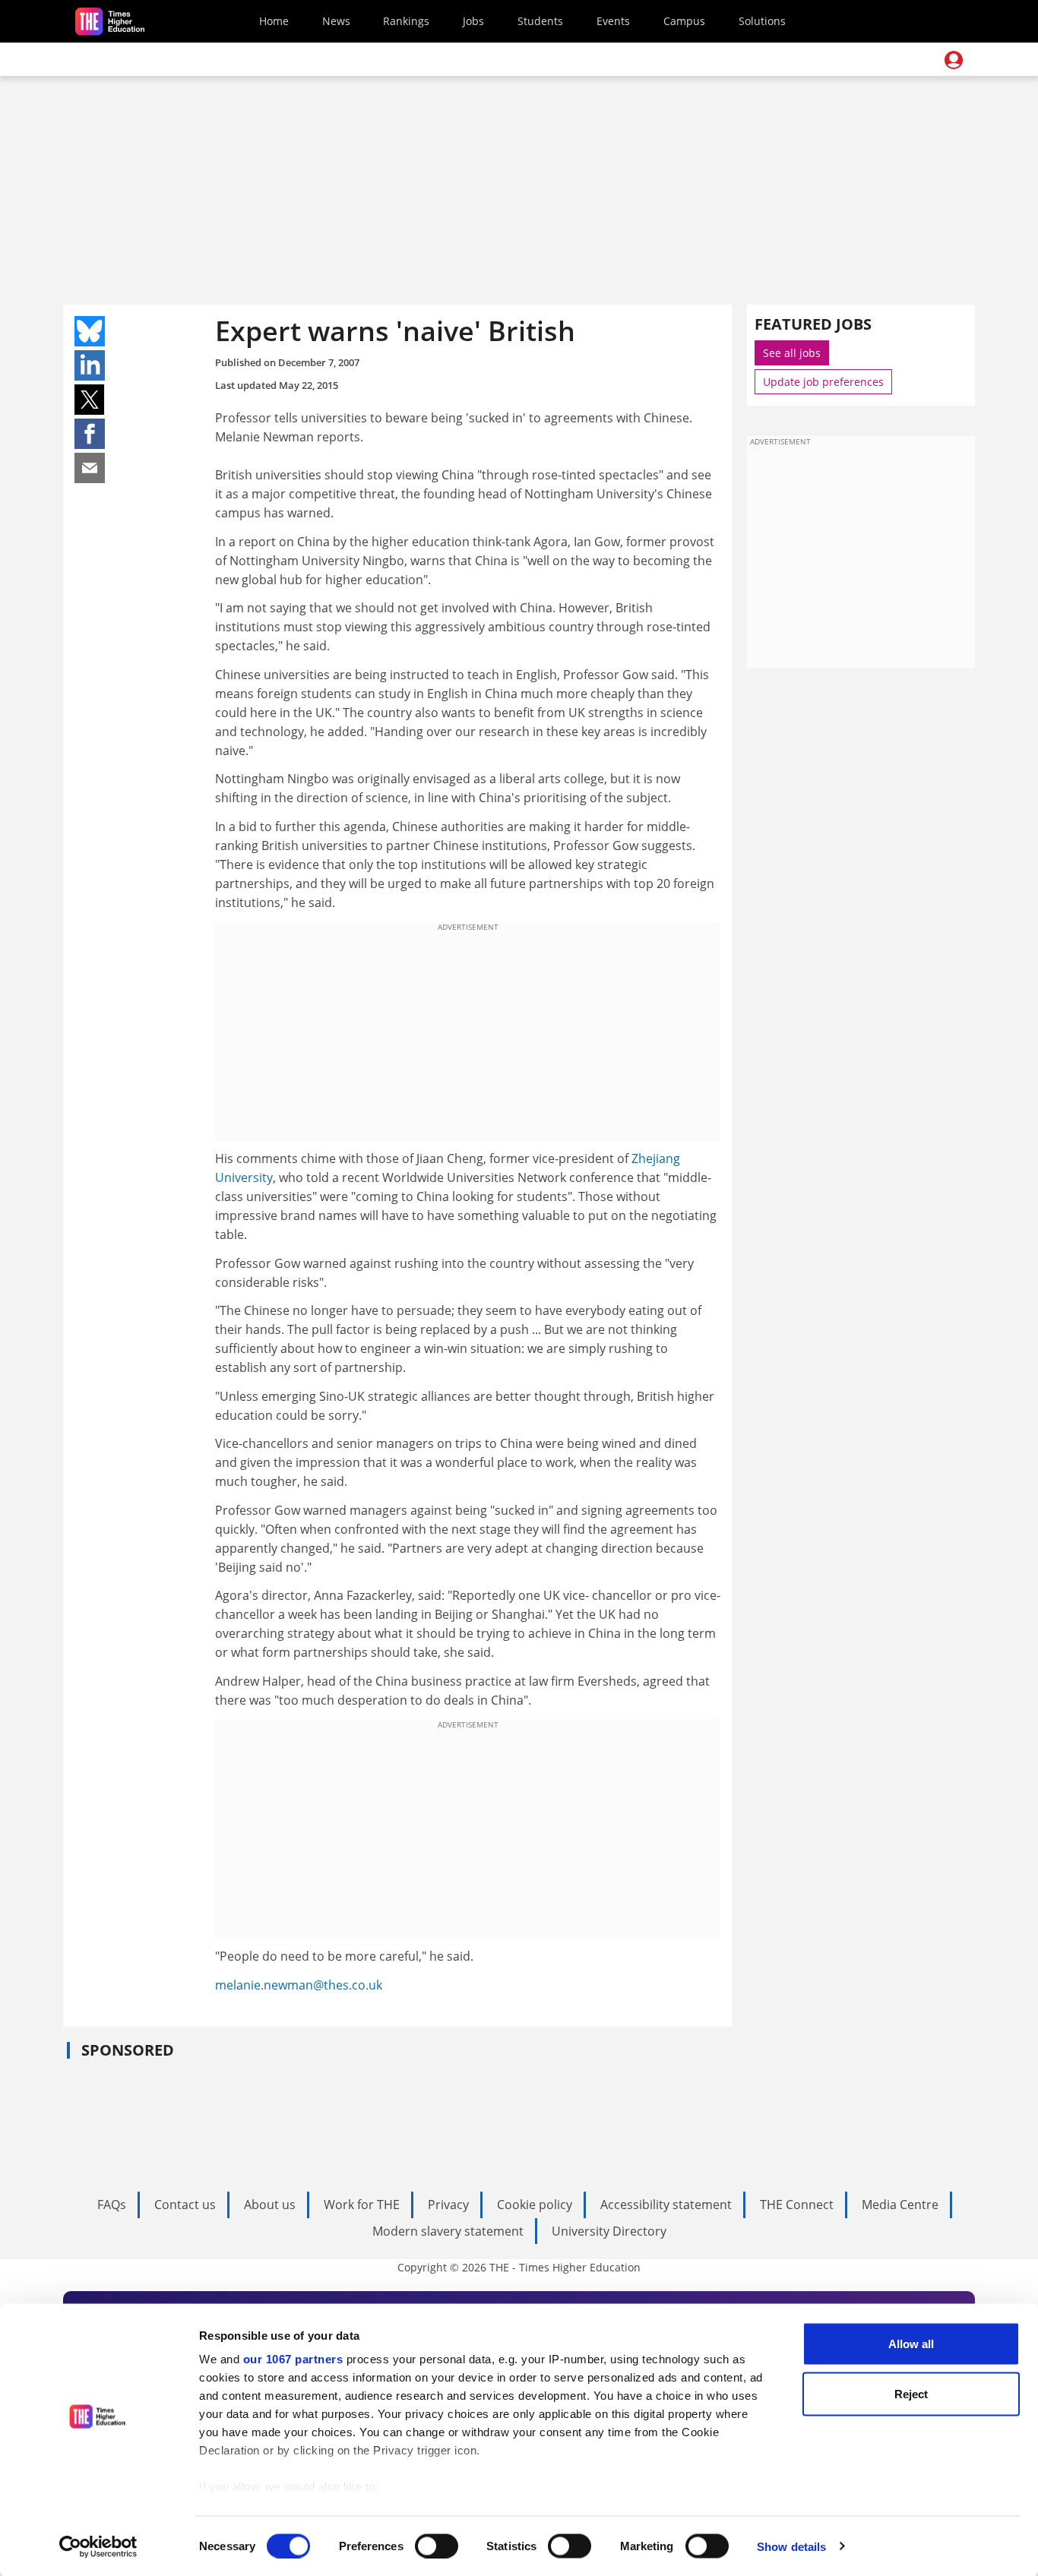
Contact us (185, 2205)
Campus (684, 21)
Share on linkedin (90, 365)
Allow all (911, 2344)
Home (274, 21)
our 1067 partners (293, 2359)
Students (540, 21)
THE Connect (797, 2205)
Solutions (762, 21)
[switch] (437, 2546)
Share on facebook (90, 434)
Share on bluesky (90, 331)
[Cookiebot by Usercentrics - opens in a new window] (98, 2546)
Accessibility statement (666, 2205)
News (336, 21)
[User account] (954, 60)
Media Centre (900, 2205)
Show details (791, 2546)
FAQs (112, 2205)
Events (613, 21)
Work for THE (362, 2205)
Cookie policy (535, 2205)
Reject (911, 2393)
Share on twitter (90, 400)
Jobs (473, 21)
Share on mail (90, 468)
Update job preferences (823, 382)
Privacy (448, 2205)
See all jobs (792, 353)
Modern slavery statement (448, 2231)
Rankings (406, 21)
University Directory (609, 2231)
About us (270, 2205)
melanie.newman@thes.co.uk (299, 1985)
